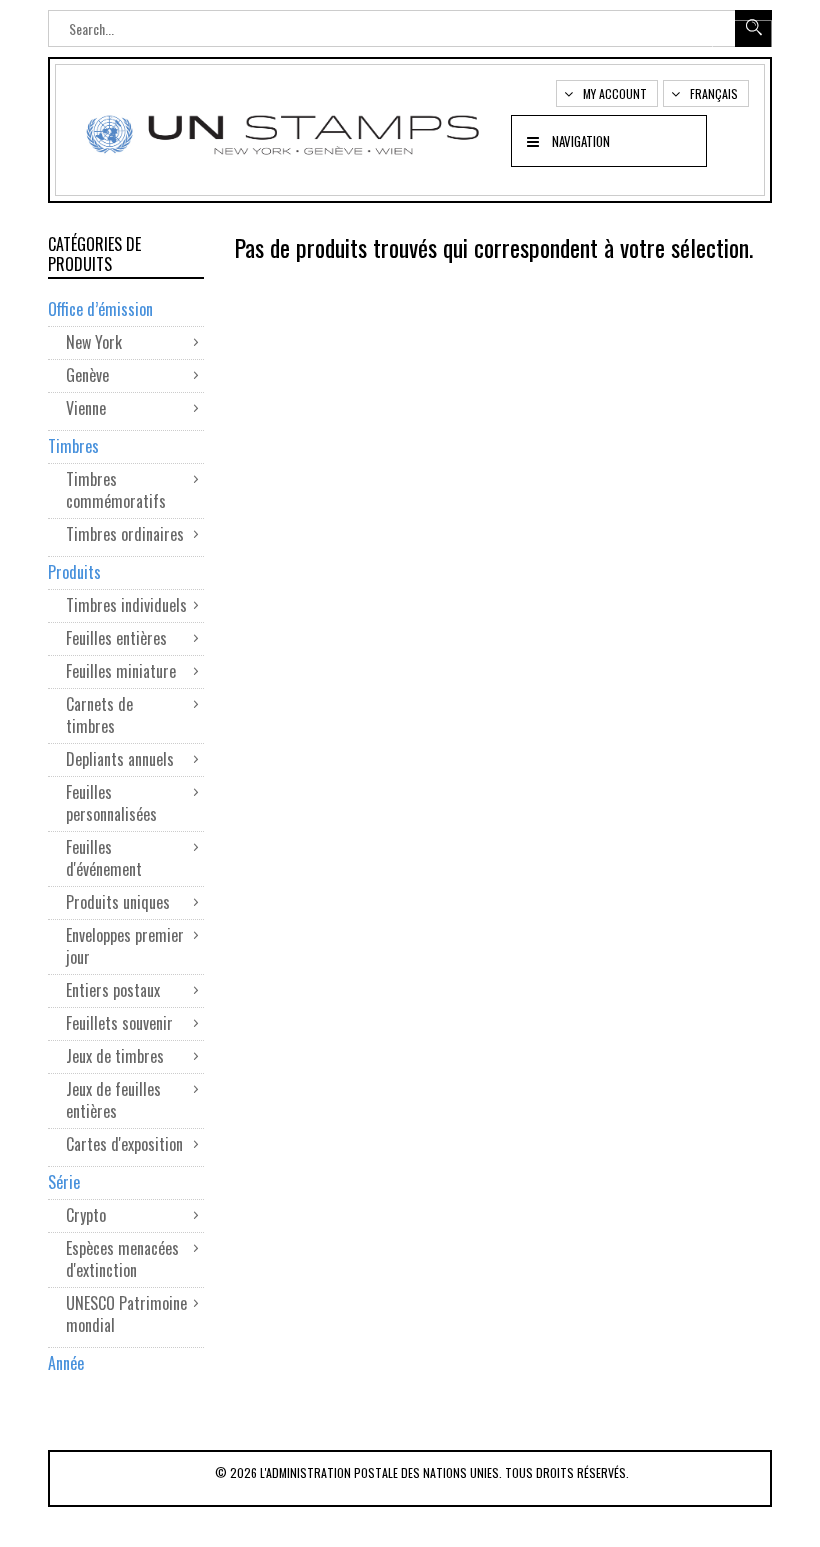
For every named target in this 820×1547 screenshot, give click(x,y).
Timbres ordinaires (127, 534)
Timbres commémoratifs (116, 490)
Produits (74, 572)
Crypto (86, 1215)
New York (94, 342)
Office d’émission (100, 309)
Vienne (86, 408)
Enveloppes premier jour (125, 946)
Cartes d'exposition (124, 1144)
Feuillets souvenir (119, 1023)
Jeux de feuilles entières (113, 1100)
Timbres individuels (126, 605)
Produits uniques (118, 902)
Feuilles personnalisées (111, 803)
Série (64, 1182)
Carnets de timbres (99, 715)
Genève (87, 375)
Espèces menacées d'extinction (122, 1259)
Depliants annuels (120, 759)
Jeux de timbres (115, 1056)
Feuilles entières (116, 638)
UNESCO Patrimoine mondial (126, 1314)
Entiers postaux (113, 990)
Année (66, 1363)
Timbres (73, 446)
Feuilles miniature (123, 671)
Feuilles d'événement (104, 858)
